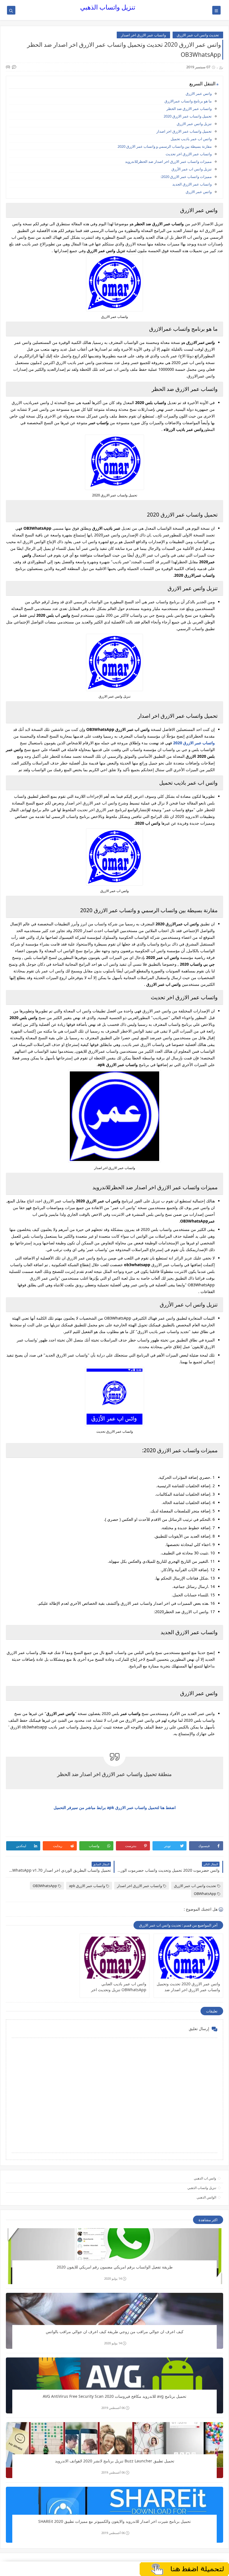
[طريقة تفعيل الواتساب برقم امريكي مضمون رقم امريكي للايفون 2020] (115, 2256)
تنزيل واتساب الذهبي (108, 7)
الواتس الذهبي (206, 2197)
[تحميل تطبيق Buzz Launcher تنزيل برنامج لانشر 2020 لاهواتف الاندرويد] (115, 2450)
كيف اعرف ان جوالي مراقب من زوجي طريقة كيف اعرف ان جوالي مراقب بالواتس (115, 2332)
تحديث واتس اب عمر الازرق (198, 35)
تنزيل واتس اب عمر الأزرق (192, 169)
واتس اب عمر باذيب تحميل (191, 139)
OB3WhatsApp (45, 1886)
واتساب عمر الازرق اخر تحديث (189, 154)
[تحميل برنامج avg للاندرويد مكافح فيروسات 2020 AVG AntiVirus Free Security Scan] (115, 2385)
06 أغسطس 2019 (113, 2408)
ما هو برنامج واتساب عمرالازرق (188, 101)
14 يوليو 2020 (113, 2278)
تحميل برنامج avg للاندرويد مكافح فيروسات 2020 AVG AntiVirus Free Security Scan (115, 2396)
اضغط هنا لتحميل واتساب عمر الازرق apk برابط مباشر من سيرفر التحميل (115, 1807)
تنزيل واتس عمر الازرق (194, 124)
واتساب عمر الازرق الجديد (192, 184)
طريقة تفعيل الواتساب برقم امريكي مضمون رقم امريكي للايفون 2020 (115, 2267)
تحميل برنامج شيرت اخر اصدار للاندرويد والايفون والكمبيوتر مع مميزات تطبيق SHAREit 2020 (115, 2521)
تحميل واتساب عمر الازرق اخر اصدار (184, 131)
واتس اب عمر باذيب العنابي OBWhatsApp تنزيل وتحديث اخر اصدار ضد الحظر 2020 (119, 1987)
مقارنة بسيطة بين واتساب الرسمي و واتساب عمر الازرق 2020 (165, 146)
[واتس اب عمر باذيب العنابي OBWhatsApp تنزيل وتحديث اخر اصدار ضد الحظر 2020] (114, 1958)
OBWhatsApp (205, 1894)
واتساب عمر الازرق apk (87, 1886)
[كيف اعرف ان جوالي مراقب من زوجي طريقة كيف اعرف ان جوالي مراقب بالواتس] (115, 2321)
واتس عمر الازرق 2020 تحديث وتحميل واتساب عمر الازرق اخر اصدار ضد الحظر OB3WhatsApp (188, 1987)
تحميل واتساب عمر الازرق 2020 (188, 116)
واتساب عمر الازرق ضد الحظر (189, 109)
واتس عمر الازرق (199, 93)
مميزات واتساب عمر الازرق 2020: (186, 177)
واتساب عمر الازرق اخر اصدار (143, 35)
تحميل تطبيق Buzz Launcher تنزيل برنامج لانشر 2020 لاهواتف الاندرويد (115, 2461)
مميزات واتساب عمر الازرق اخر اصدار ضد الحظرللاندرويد (168, 161)
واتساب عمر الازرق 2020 (194, 743)
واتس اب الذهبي (205, 2178)
